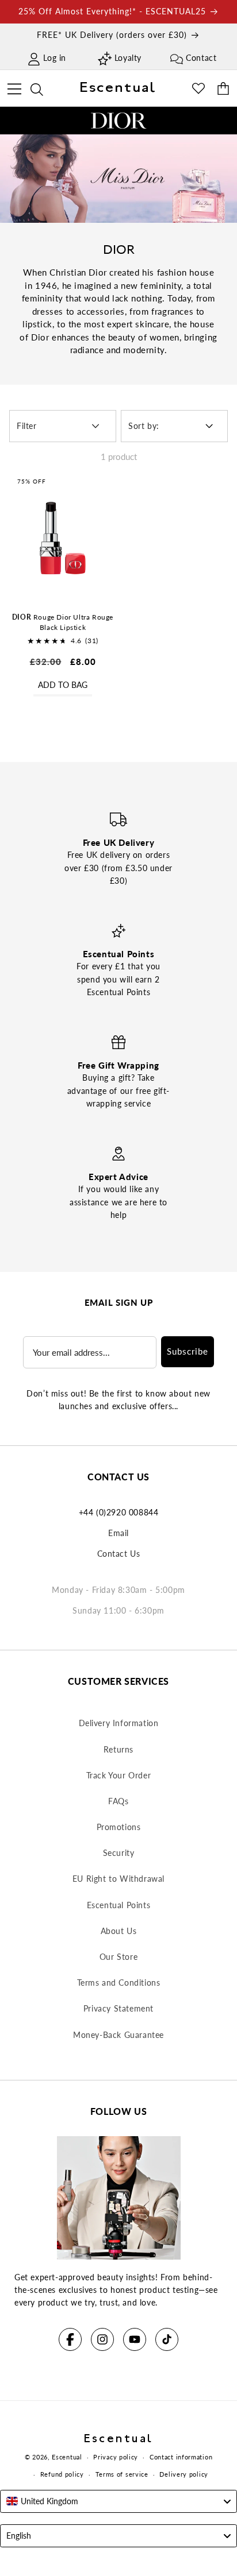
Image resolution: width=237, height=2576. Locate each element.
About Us (119, 1931)
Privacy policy (116, 2457)
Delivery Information (119, 1723)
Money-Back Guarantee (118, 2035)
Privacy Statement (118, 2008)
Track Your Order (119, 1775)
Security (119, 1853)
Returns (118, 1749)
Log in (55, 58)
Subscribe (188, 1351)
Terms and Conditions (119, 1983)
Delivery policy (184, 2474)
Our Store (118, 1957)
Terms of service (122, 2474)
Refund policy (62, 2474)
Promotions (119, 1827)
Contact (201, 58)
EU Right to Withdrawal (118, 1879)
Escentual (67, 2457)
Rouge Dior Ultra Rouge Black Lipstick (63, 622)
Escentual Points (119, 1905)
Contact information (181, 2457)
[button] (14, 87)
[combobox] (118, 2501)
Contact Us (119, 1554)
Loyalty (128, 58)
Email (118, 1533)
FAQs (118, 1801)
